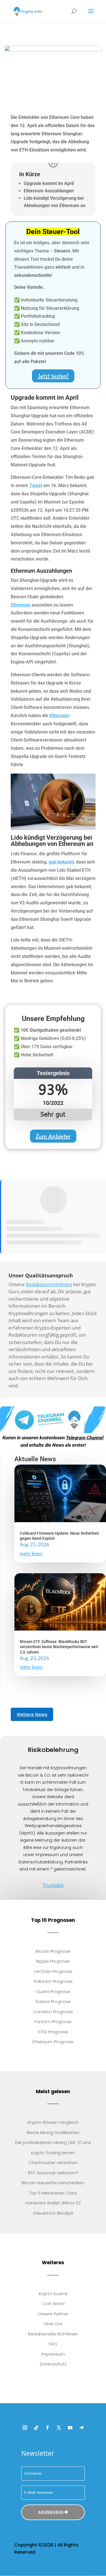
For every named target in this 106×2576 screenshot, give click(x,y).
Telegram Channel (85, 1438)
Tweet (36, 485)
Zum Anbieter (53, 1136)
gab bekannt (61, 862)
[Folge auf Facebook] (47, 2428)
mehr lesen (31, 1554)
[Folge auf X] (59, 2428)
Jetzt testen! (53, 376)
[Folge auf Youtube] (70, 2428)
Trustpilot (53, 1885)
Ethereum (21, 605)
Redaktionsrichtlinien (49, 1284)
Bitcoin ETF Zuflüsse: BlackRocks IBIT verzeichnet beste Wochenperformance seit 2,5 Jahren (59, 1647)
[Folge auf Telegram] (81, 2428)
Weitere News (32, 1714)
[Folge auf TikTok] (36, 2428)
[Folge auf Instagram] (25, 2428)
